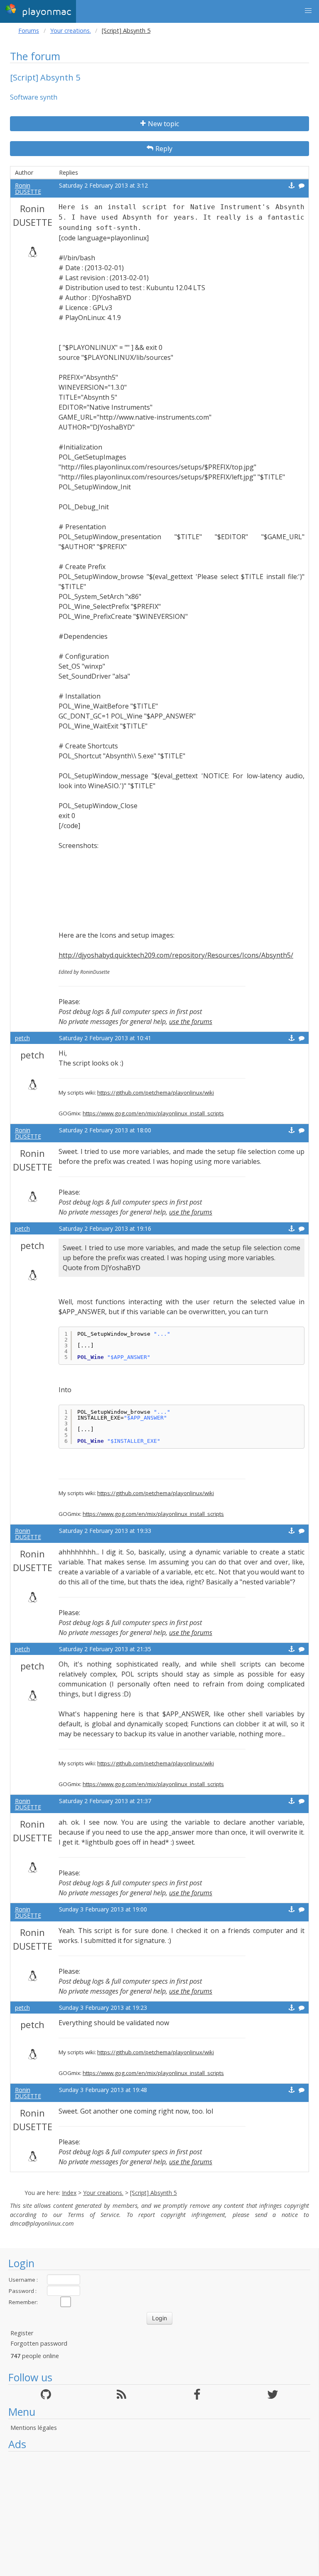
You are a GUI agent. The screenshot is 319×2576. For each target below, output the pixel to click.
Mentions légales (34, 2428)
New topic (163, 124)
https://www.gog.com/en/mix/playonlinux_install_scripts (153, 1113)
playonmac (45, 12)
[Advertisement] (159, 2514)
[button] (308, 11)
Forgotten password (39, 2343)
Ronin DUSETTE (28, 188)
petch (22, 1038)
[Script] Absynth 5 (153, 2193)
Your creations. (71, 31)
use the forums (191, 1022)
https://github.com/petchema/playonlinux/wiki (156, 1092)
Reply (164, 149)
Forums (29, 31)
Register (22, 2333)
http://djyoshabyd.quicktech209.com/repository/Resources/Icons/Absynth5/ (176, 955)
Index (69, 2193)
